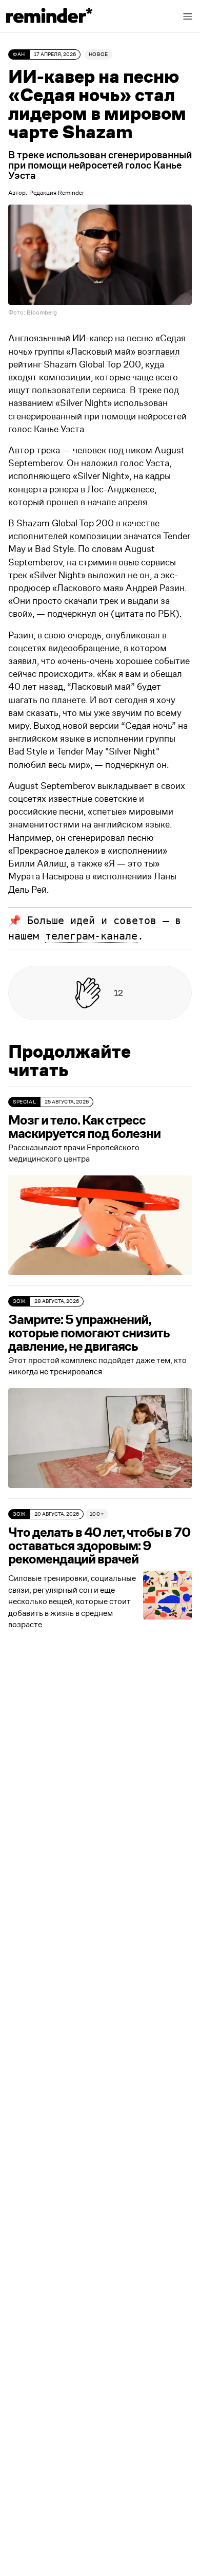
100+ (97, 1514)
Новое (98, 54)
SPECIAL (24, 1102)
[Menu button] (188, 16)
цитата (129, 614)
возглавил (159, 352)
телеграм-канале (91, 936)
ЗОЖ (19, 1301)
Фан (19, 54)
